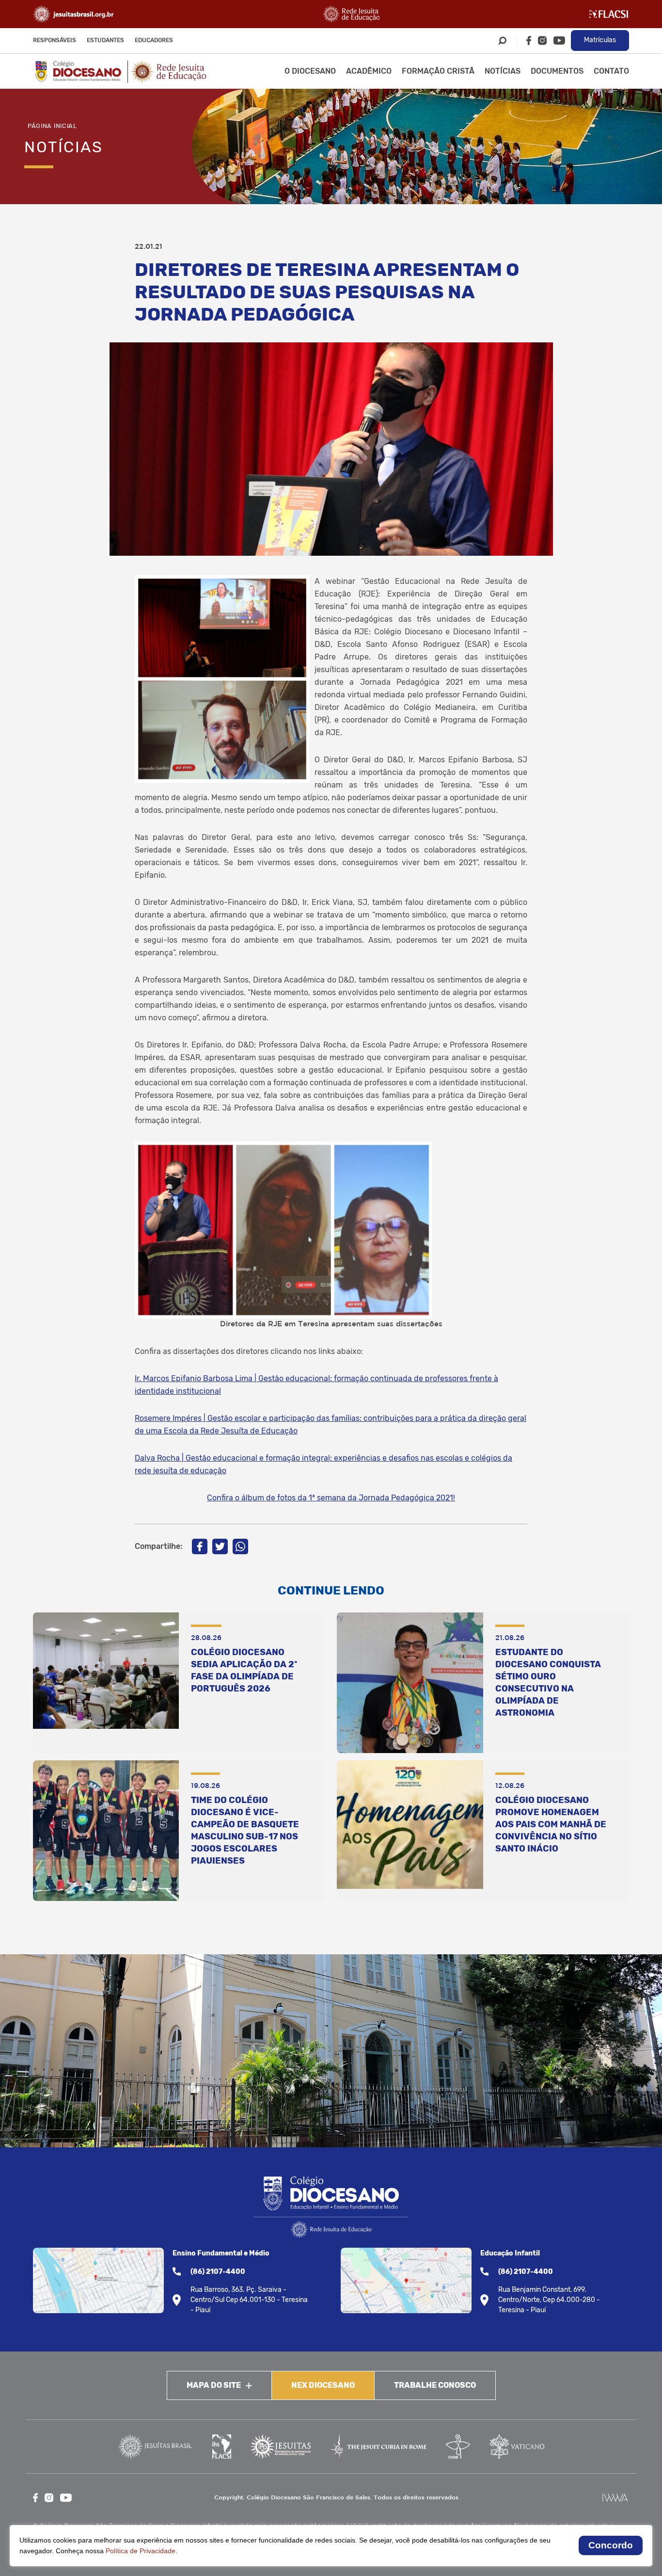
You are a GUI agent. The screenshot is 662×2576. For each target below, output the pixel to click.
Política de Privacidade (141, 2551)
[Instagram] (542, 40)
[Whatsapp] (240, 1546)
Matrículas (600, 40)
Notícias (503, 71)
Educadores (154, 40)
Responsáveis (55, 40)
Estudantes (105, 40)
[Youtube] (559, 40)
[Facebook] (529, 40)
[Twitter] (220, 1546)
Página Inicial (52, 126)
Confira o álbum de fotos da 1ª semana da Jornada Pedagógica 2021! (331, 1498)
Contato (611, 71)
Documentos (557, 71)
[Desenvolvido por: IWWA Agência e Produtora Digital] (615, 2498)
